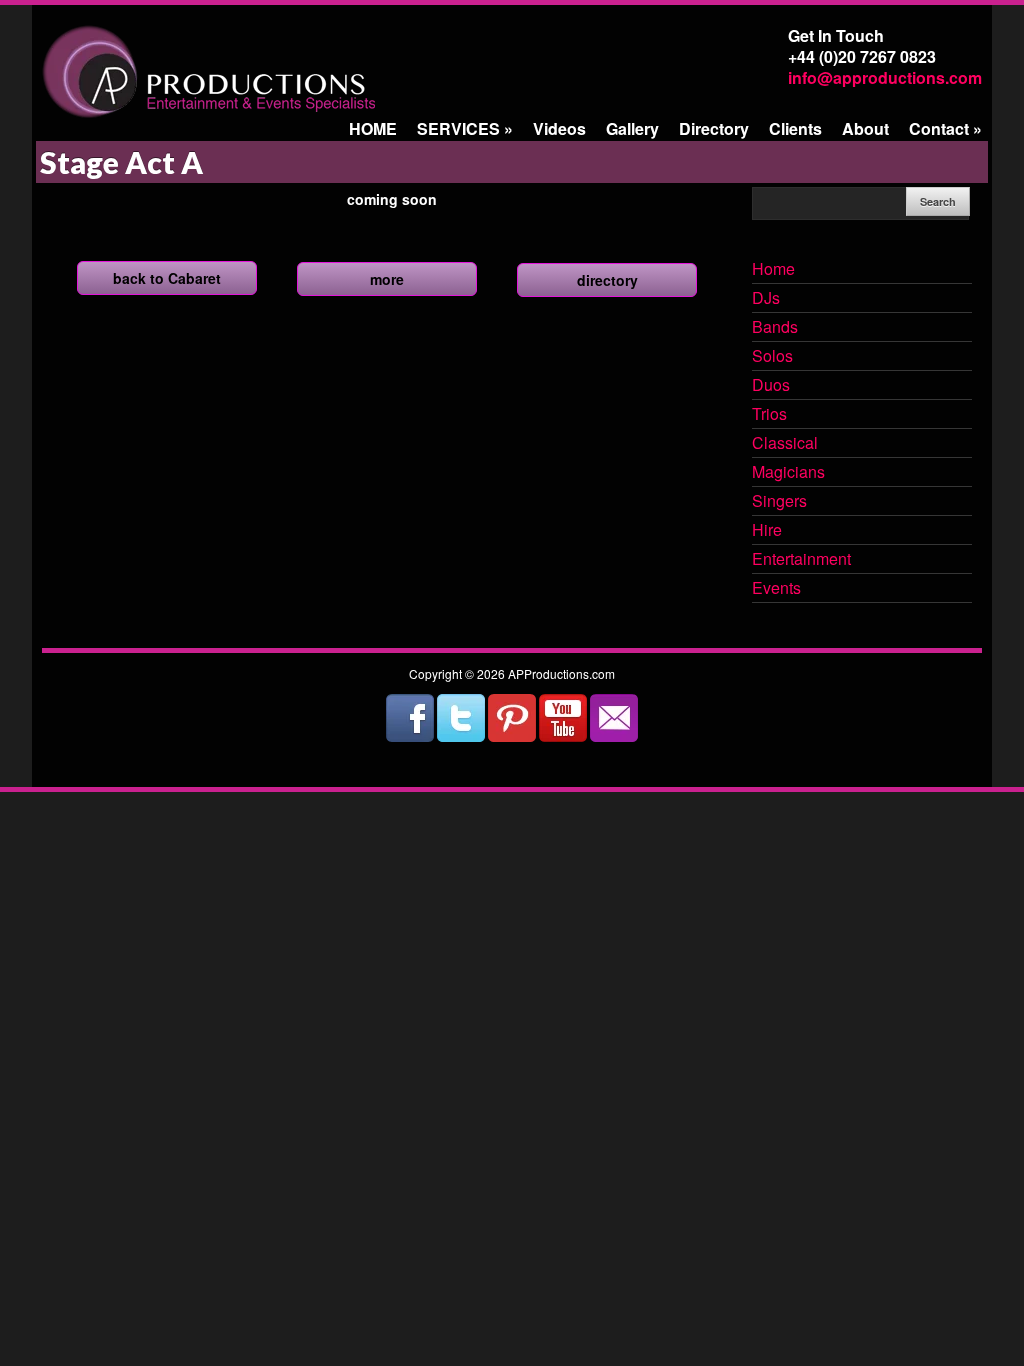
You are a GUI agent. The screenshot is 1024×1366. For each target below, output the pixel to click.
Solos (772, 357)
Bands (775, 328)
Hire (767, 531)
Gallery (632, 128)
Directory (714, 128)
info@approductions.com (885, 77)
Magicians (788, 473)
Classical (785, 444)
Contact (945, 128)
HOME (373, 128)
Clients (795, 128)
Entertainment (801, 560)
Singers (779, 502)
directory (607, 280)
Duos (771, 386)
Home (773, 270)
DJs (766, 299)
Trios (769, 415)
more (387, 279)
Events (776, 589)
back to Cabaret (167, 278)
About (865, 128)
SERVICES (465, 128)
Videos (559, 128)
